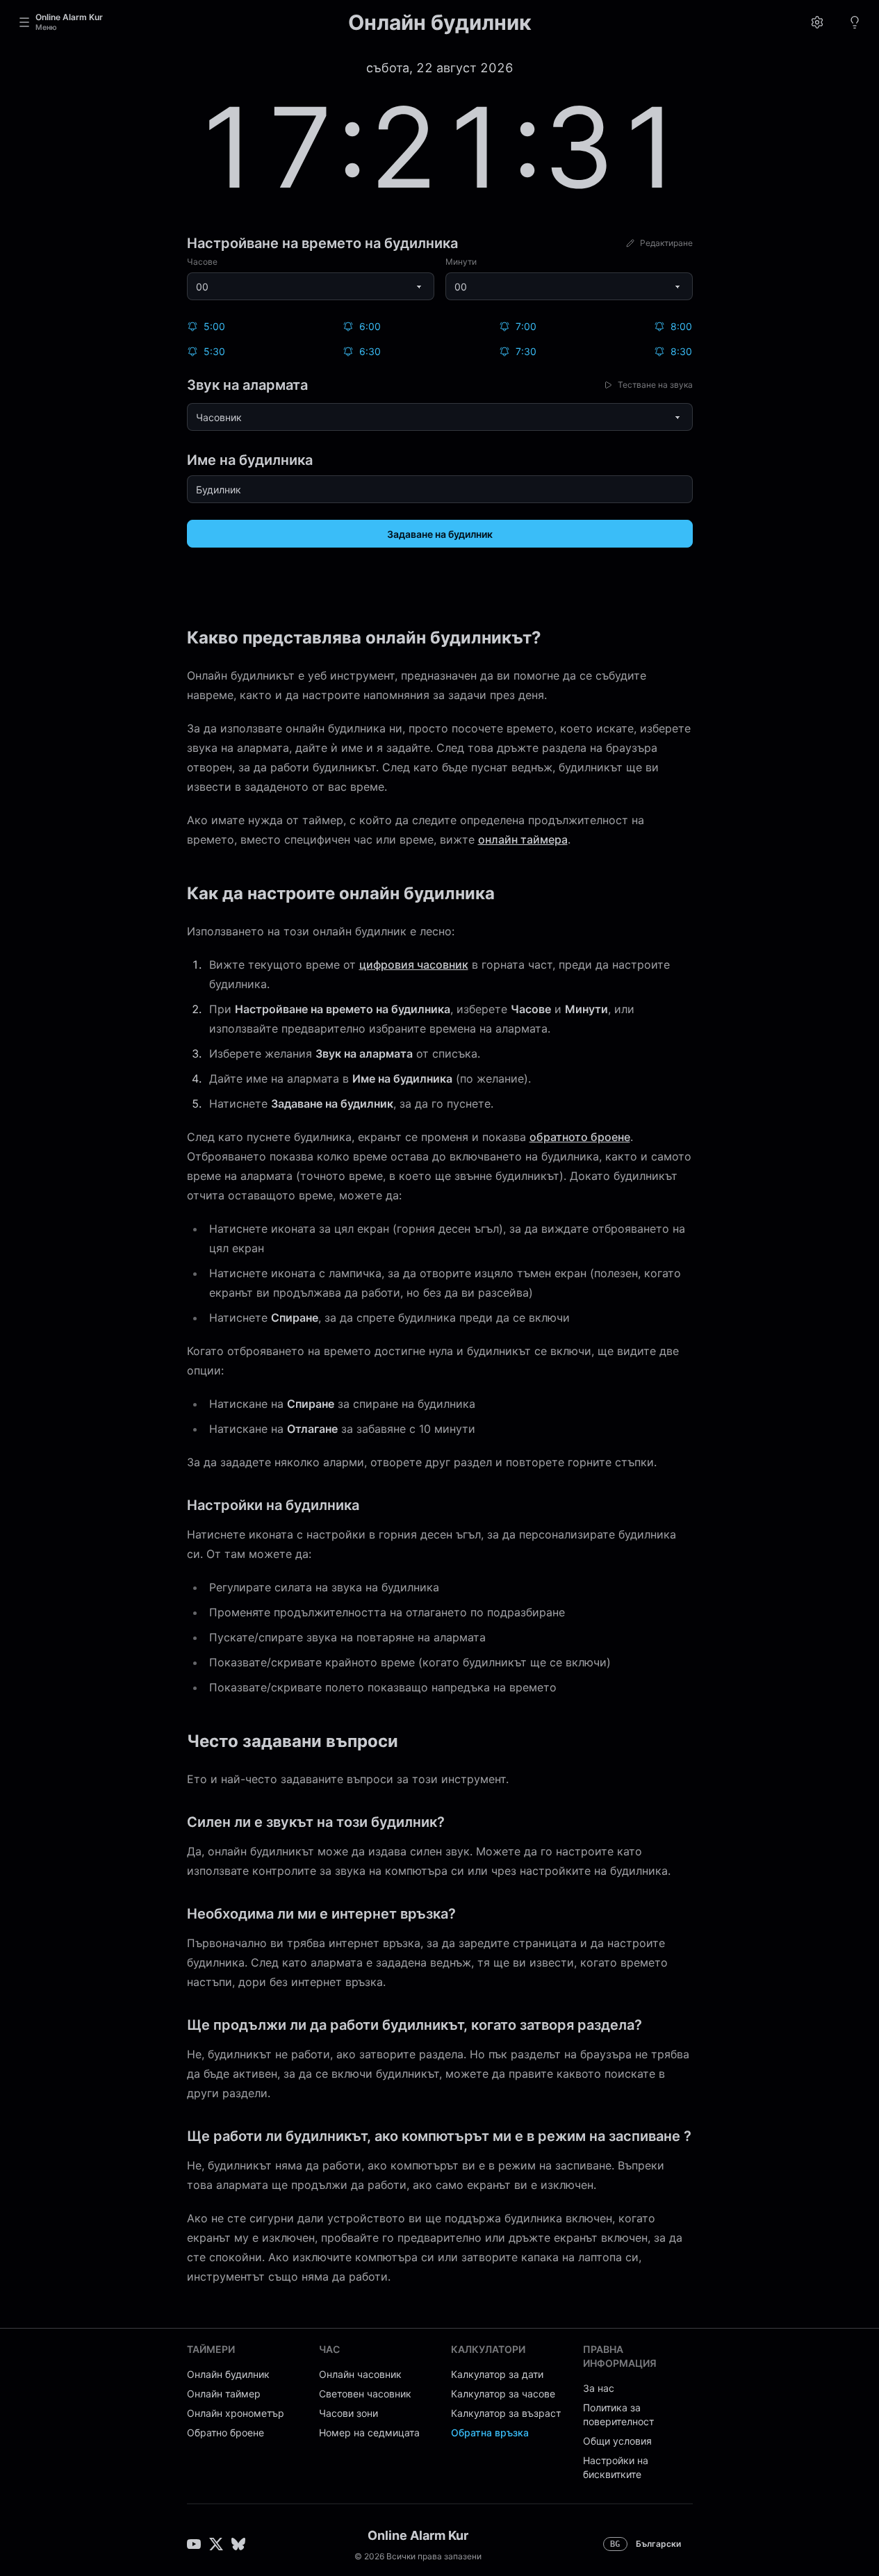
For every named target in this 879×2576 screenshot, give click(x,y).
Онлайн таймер (224, 2394)
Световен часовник (365, 2394)
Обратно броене (225, 2433)
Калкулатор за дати (497, 2374)
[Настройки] (817, 22)
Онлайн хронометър (236, 2413)
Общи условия (617, 2441)
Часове (202, 262)
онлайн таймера (523, 839)
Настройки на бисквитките (616, 2467)
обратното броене (580, 1137)
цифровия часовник (414, 965)
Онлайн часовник (360, 2374)
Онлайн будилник (228, 2374)
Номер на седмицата (369, 2433)
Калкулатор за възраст (506, 2413)
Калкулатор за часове (503, 2394)
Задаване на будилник (440, 534)
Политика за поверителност (618, 2414)
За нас (599, 2388)
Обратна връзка (490, 2433)
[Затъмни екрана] (855, 22)
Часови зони (348, 2413)
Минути (461, 262)
